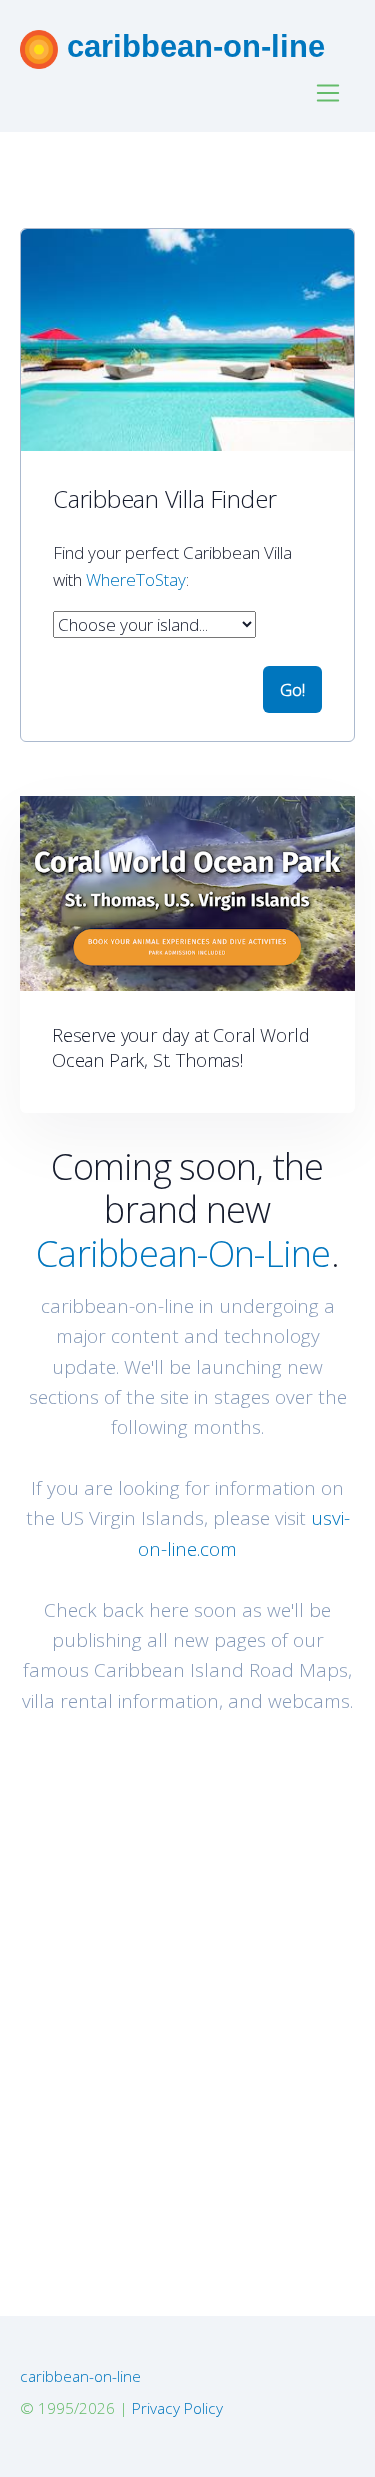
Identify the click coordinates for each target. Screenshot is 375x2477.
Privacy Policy (177, 2408)
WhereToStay (136, 579)
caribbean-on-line (191, 46)
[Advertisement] (187, 1966)
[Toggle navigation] (328, 93)
